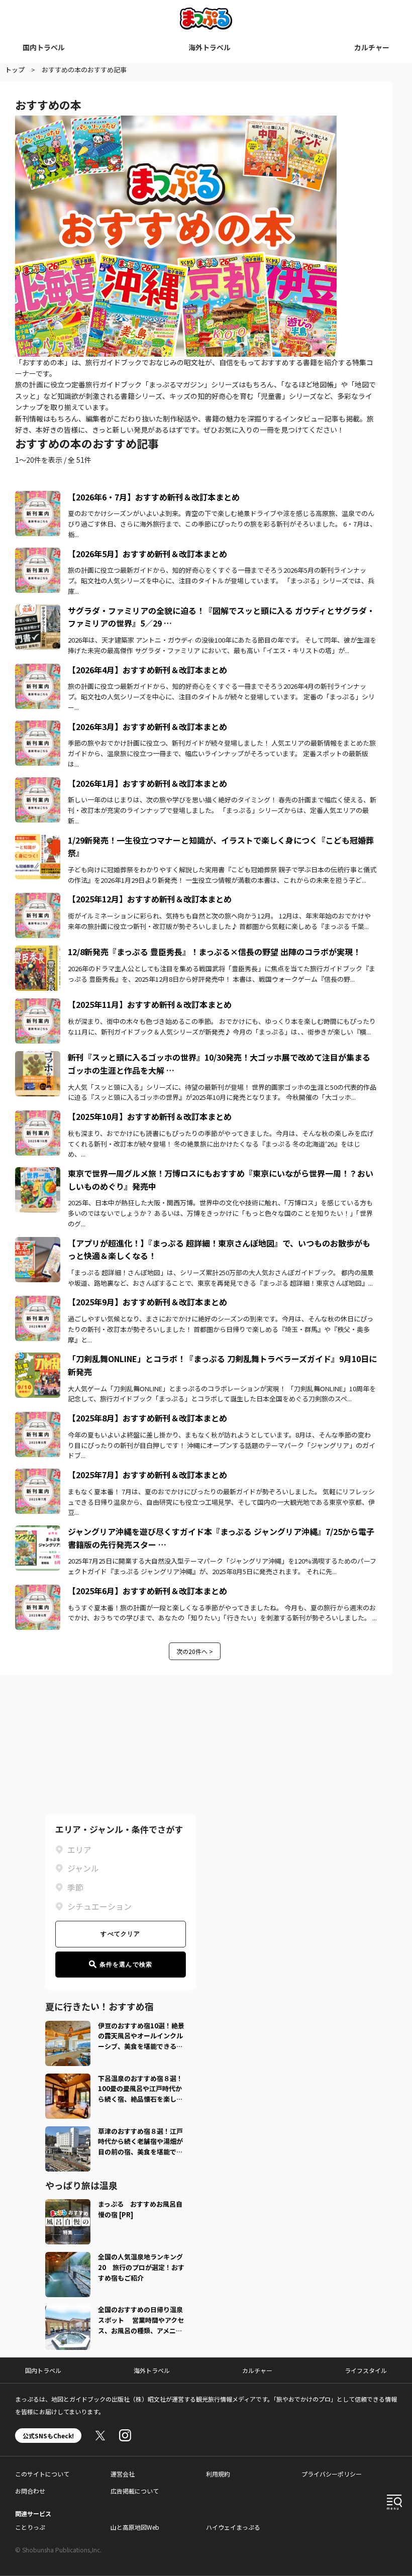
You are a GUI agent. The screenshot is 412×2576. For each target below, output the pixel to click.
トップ (15, 70)
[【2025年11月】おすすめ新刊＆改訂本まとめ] (38, 1004)
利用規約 (218, 2474)
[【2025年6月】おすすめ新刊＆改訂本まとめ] (38, 1591)
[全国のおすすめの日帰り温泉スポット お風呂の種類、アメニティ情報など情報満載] (68, 2311)
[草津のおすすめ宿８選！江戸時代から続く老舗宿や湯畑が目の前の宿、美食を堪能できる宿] (68, 2132)
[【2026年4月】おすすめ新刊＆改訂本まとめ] (38, 670)
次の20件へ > (195, 1651)
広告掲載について (135, 2491)
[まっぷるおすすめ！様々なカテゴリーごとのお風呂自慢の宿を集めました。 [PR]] (68, 2205)
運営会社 (123, 2474)
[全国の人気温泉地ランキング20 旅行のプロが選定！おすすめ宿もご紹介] (68, 2258)
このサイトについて (42, 2474)
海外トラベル (210, 47)
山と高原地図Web (135, 2527)
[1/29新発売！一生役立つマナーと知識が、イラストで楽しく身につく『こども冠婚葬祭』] (38, 840)
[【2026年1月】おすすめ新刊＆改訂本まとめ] (38, 783)
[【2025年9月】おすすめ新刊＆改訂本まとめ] (38, 1302)
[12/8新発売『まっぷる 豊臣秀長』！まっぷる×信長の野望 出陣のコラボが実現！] (38, 952)
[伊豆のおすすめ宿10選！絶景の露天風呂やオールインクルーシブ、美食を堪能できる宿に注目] (68, 2027)
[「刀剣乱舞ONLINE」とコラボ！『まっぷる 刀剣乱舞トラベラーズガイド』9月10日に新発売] (38, 1359)
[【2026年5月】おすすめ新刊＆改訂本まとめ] (38, 554)
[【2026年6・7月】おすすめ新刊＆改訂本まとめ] (38, 497)
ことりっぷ (30, 2527)
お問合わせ (30, 2491)
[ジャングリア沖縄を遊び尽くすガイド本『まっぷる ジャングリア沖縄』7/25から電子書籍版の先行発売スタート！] (38, 1531)
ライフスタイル (366, 2370)
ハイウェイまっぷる (233, 2527)
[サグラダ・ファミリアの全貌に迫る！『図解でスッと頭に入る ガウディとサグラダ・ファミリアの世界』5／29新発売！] (38, 610)
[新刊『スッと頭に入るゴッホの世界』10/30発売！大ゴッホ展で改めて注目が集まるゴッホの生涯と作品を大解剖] (38, 1057)
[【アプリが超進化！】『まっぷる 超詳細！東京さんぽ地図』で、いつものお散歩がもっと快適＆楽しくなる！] (38, 1243)
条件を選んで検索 (126, 1965)
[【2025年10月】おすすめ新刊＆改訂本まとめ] (38, 1116)
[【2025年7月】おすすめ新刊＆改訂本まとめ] (38, 1475)
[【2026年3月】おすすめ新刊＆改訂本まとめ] (38, 727)
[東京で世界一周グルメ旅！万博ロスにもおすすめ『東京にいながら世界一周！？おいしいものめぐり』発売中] (38, 1173)
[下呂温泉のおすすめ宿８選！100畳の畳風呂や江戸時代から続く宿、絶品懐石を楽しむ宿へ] (68, 2080)
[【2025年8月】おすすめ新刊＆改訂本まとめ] (38, 1418)
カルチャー (372, 47)
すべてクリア (120, 1934)
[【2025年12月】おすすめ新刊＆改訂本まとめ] (38, 899)
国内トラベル (44, 47)
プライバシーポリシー (332, 2474)
